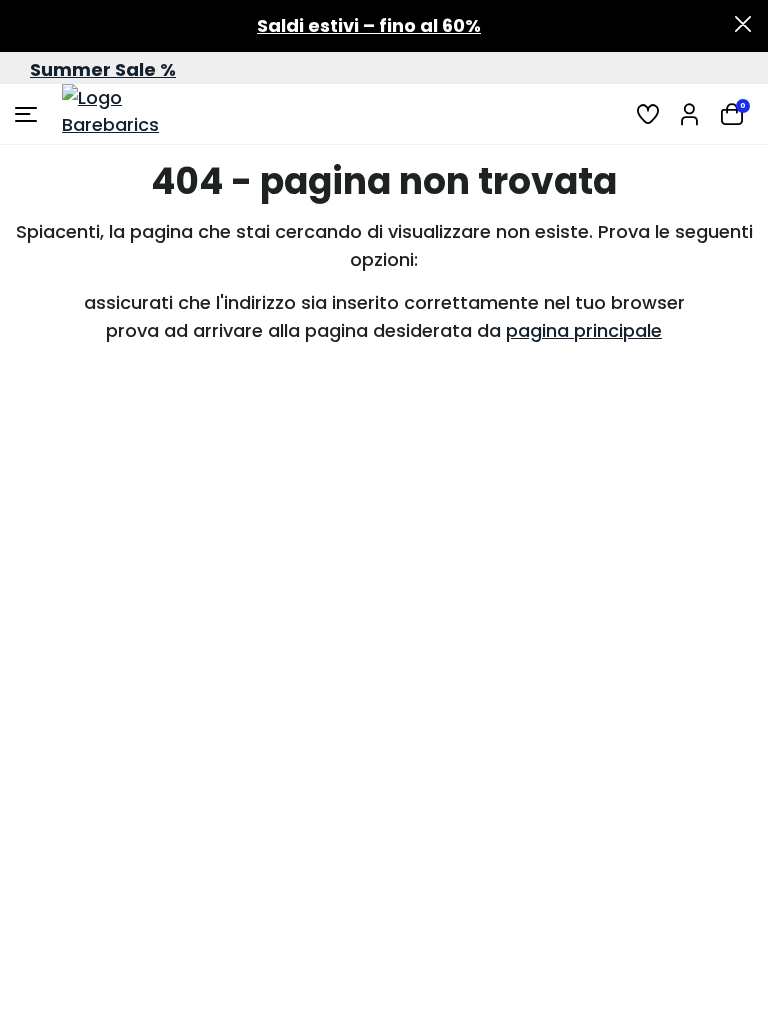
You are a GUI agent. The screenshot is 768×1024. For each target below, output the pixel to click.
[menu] (28, 114)
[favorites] (648, 114)
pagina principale (584, 330)
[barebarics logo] (137, 114)
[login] (690, 114)
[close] (743, 26)
